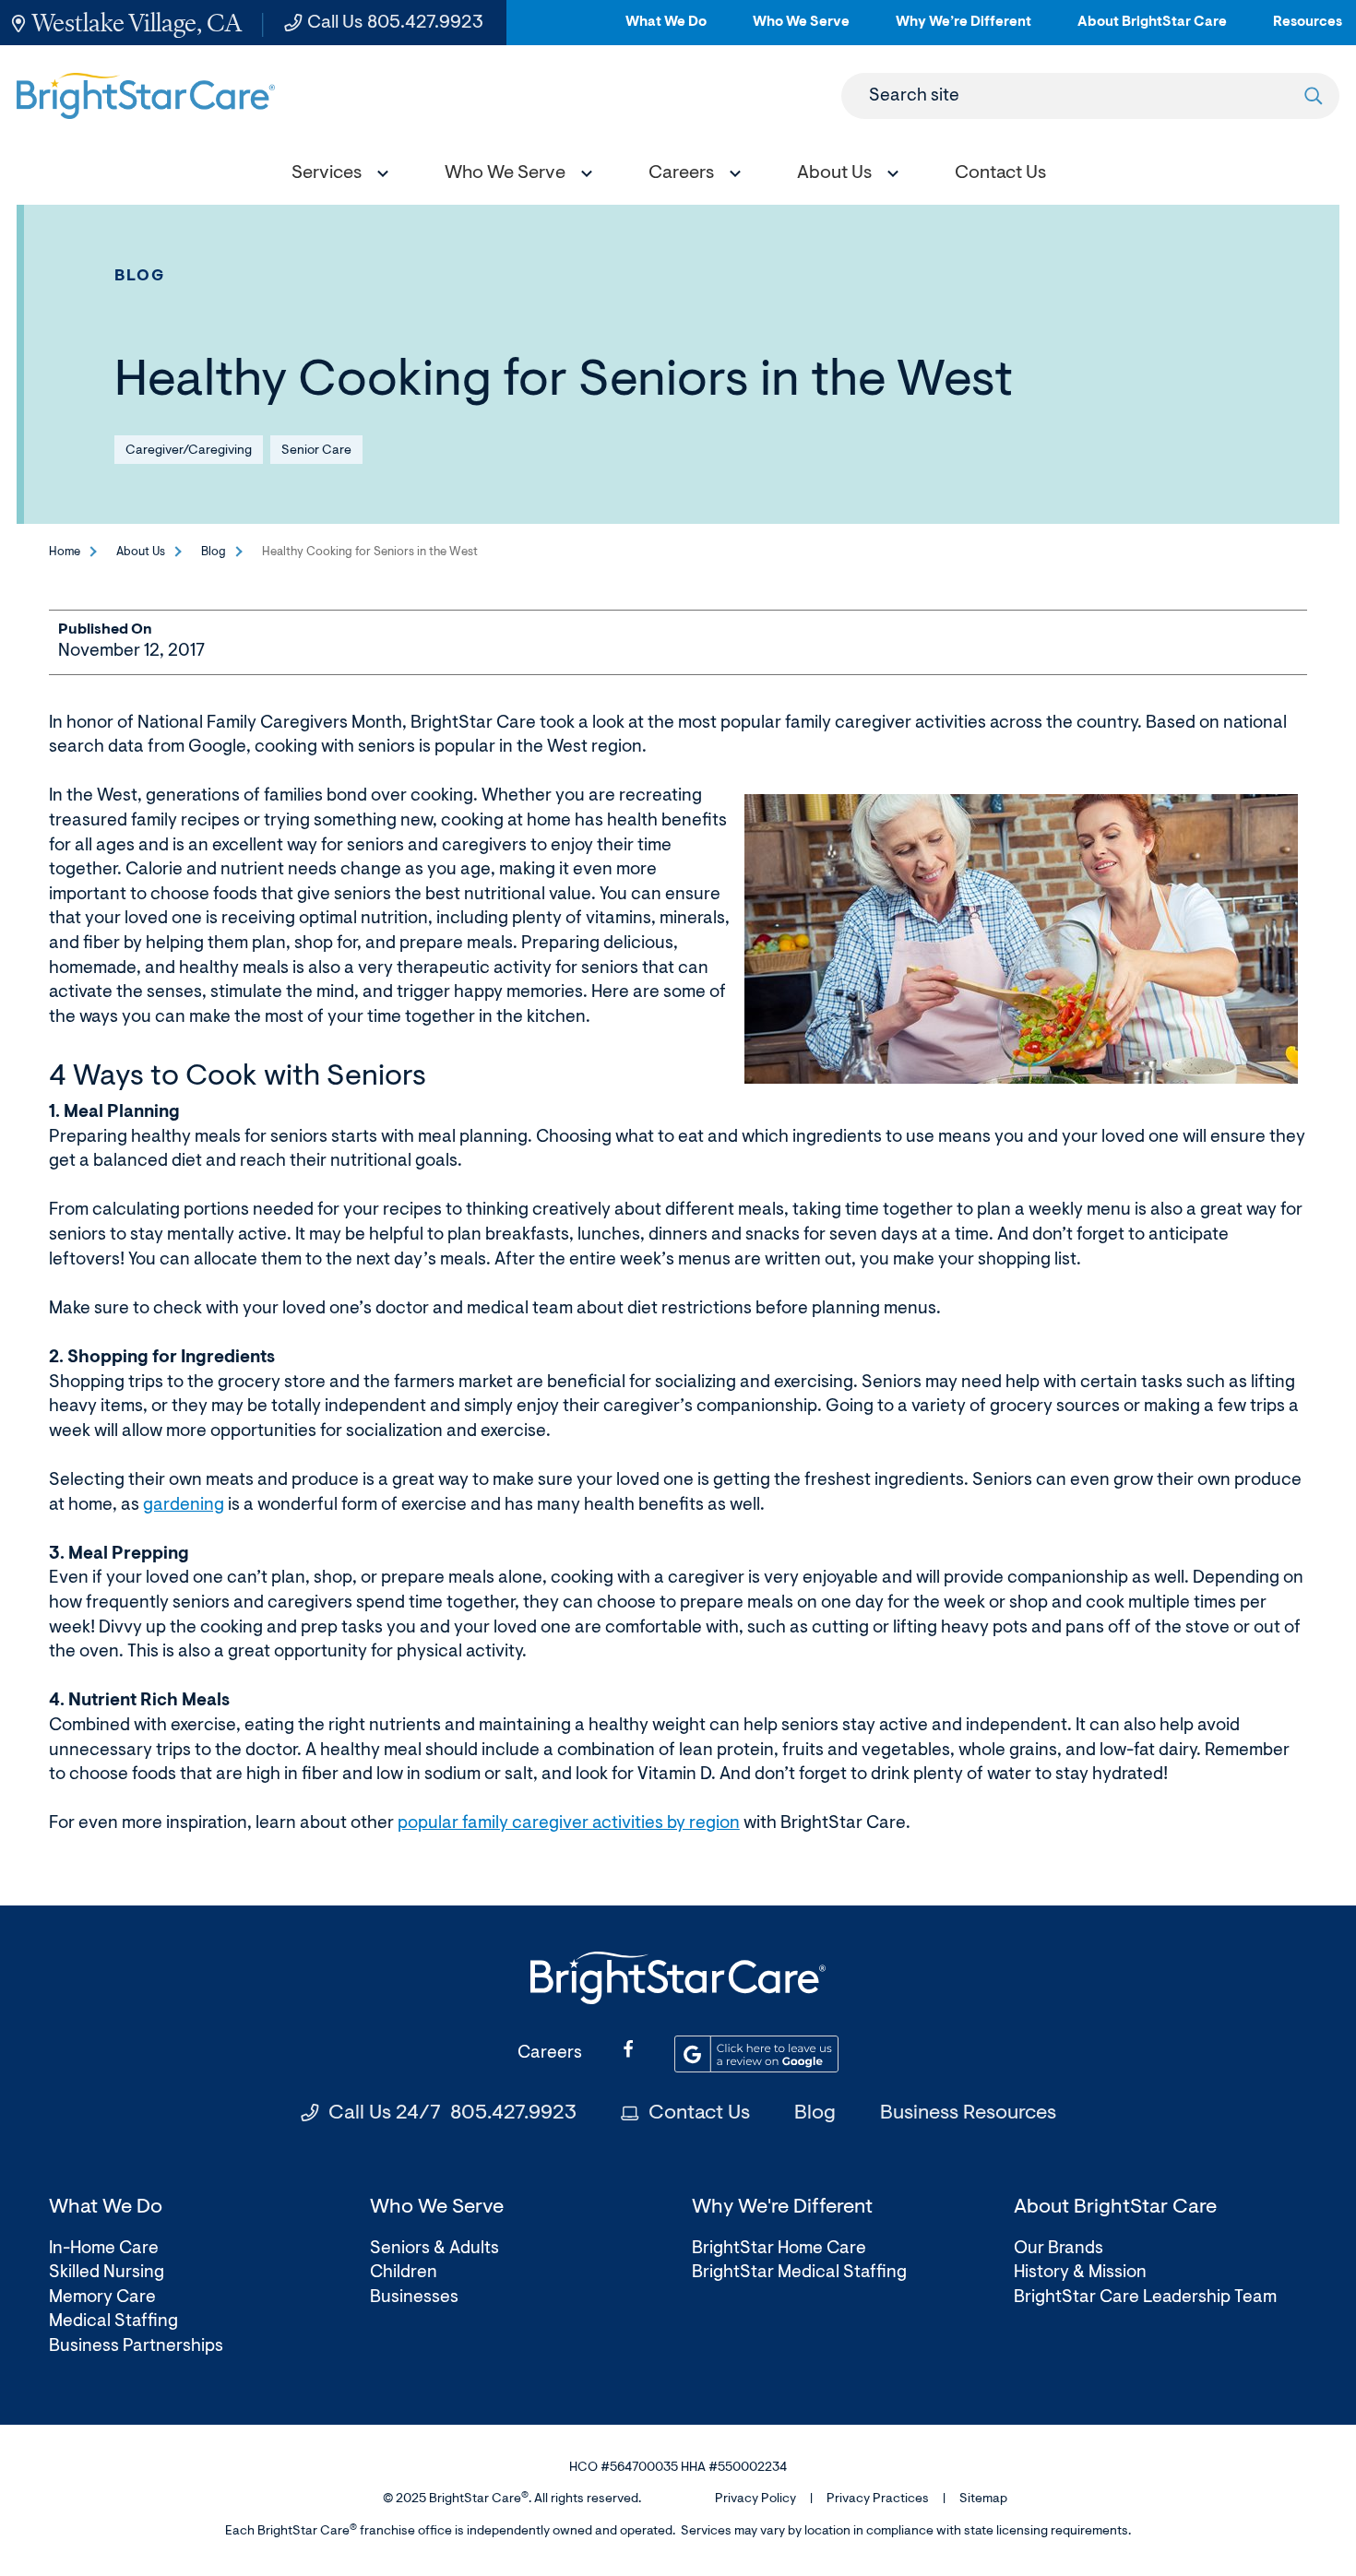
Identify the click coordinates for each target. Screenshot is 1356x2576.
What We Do (666, 30)
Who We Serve (801, 30)
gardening (184, 1506)
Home (65, 552)
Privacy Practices (878, 2499)
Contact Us (699, 2114)
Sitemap (983, 2499)
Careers (550, 2054)
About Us (141, 552)
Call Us (395, 23)
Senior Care (316, 451)
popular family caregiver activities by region (569, 1824)
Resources (1308, 30)
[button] (336, 176)
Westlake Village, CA (137, 23)
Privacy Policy (755, 2499)
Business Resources (968, 2114)
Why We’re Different (963, 30)
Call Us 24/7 (452, 2114)
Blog (140, 276)
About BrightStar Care (1152, 30)
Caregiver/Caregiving (189, 451)
